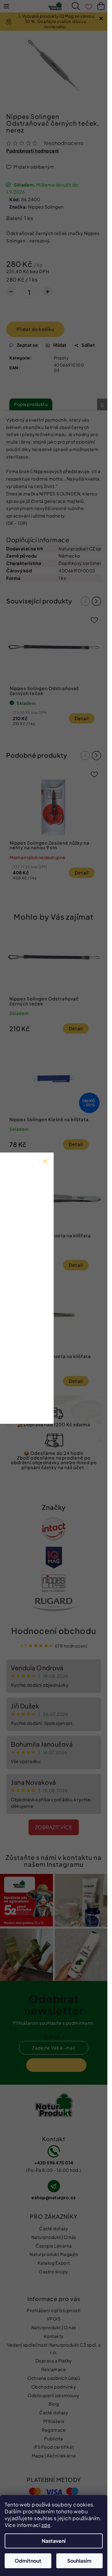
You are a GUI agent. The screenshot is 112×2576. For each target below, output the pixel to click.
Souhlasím (79, 2561)
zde (46, 2525)
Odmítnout (28, 2561)
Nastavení (54, 2541)
